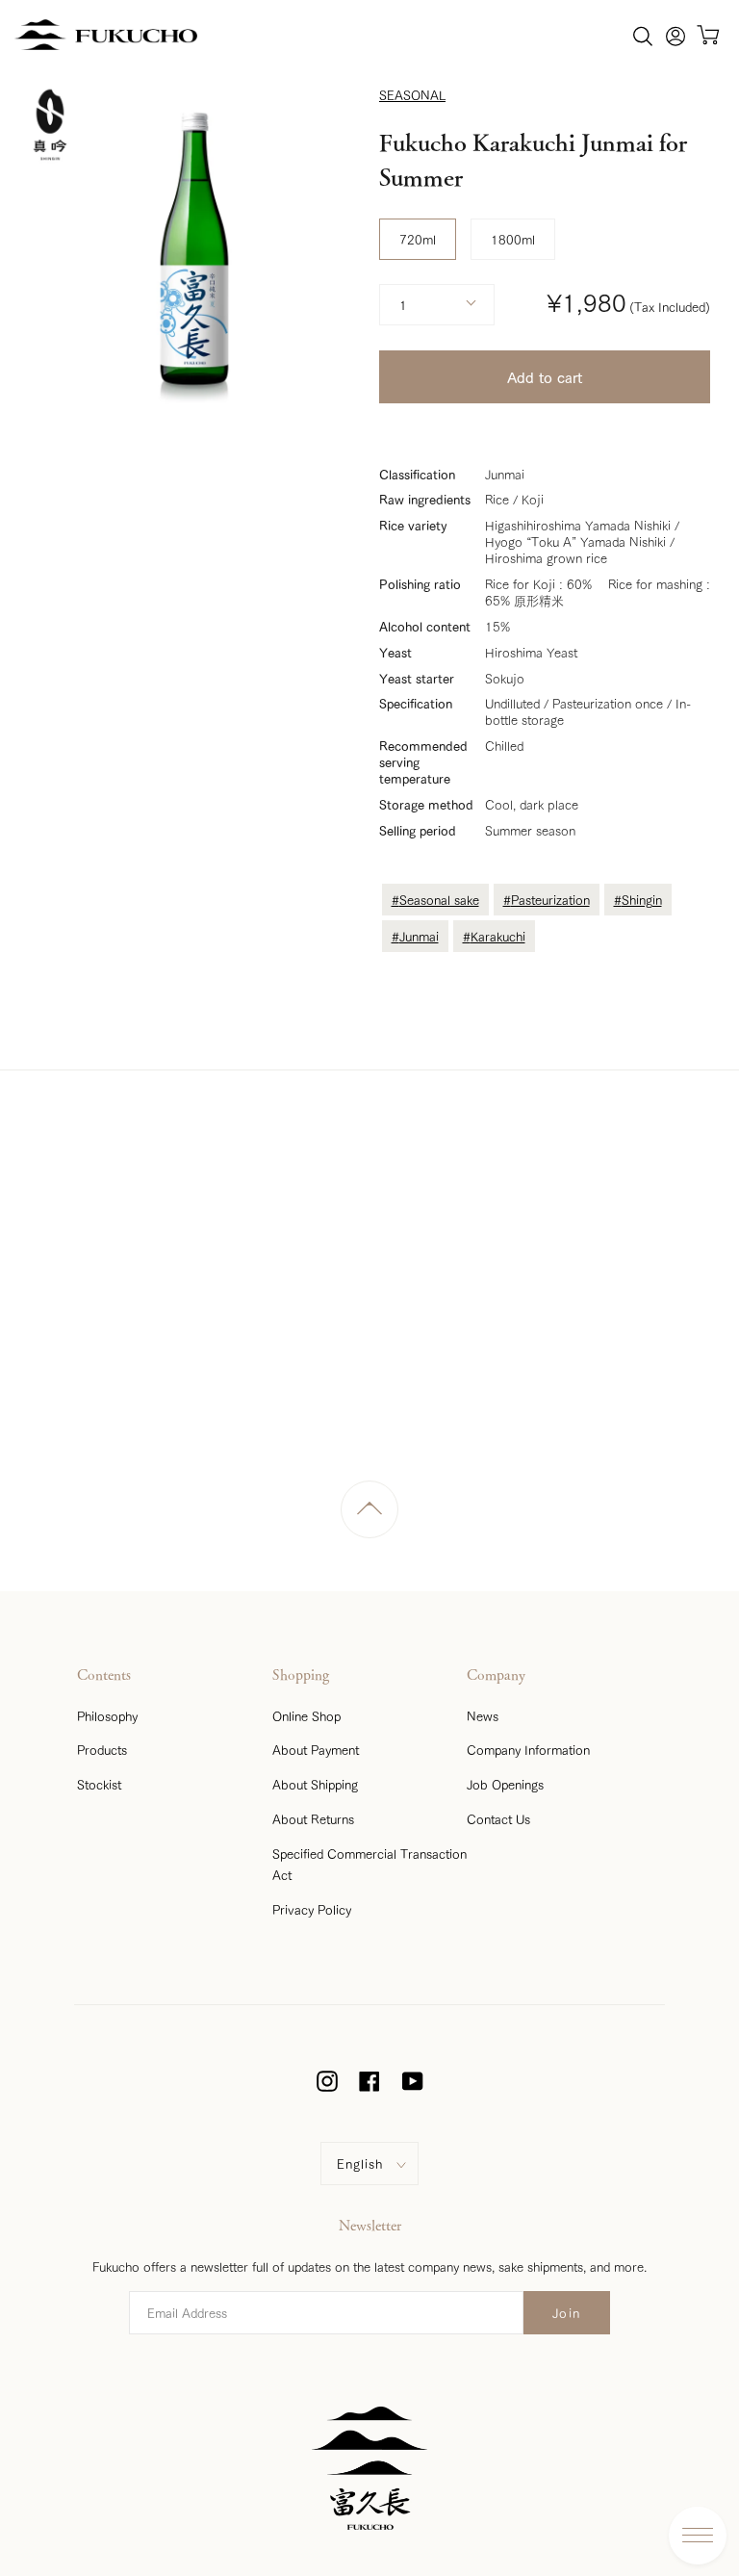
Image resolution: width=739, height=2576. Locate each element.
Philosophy (107, 1715)
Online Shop (306, 1715)
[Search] (643, 35)
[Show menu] (698, 2536)
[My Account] (675, 35)
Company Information (528, 1749)
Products (102, 1749)
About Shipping (315, 1784)
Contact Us (498, 1818)
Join (567, 2312)
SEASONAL (412, 94)
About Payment (316, 1749)
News (483, 1715)
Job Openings (505, 1784)
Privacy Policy (312, 1909)
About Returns (313, 1818)
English (360, 2163)
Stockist (99, 1784)
